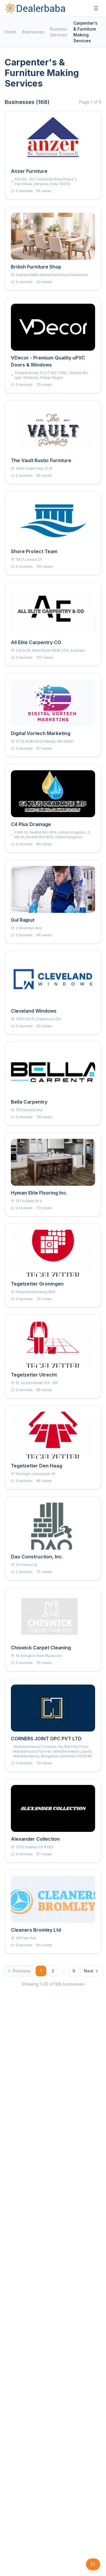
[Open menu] (96, 8)
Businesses (33, 32)
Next (89, 1971)
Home (10, 32)
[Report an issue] (93, 2564)
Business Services (59, 32)
